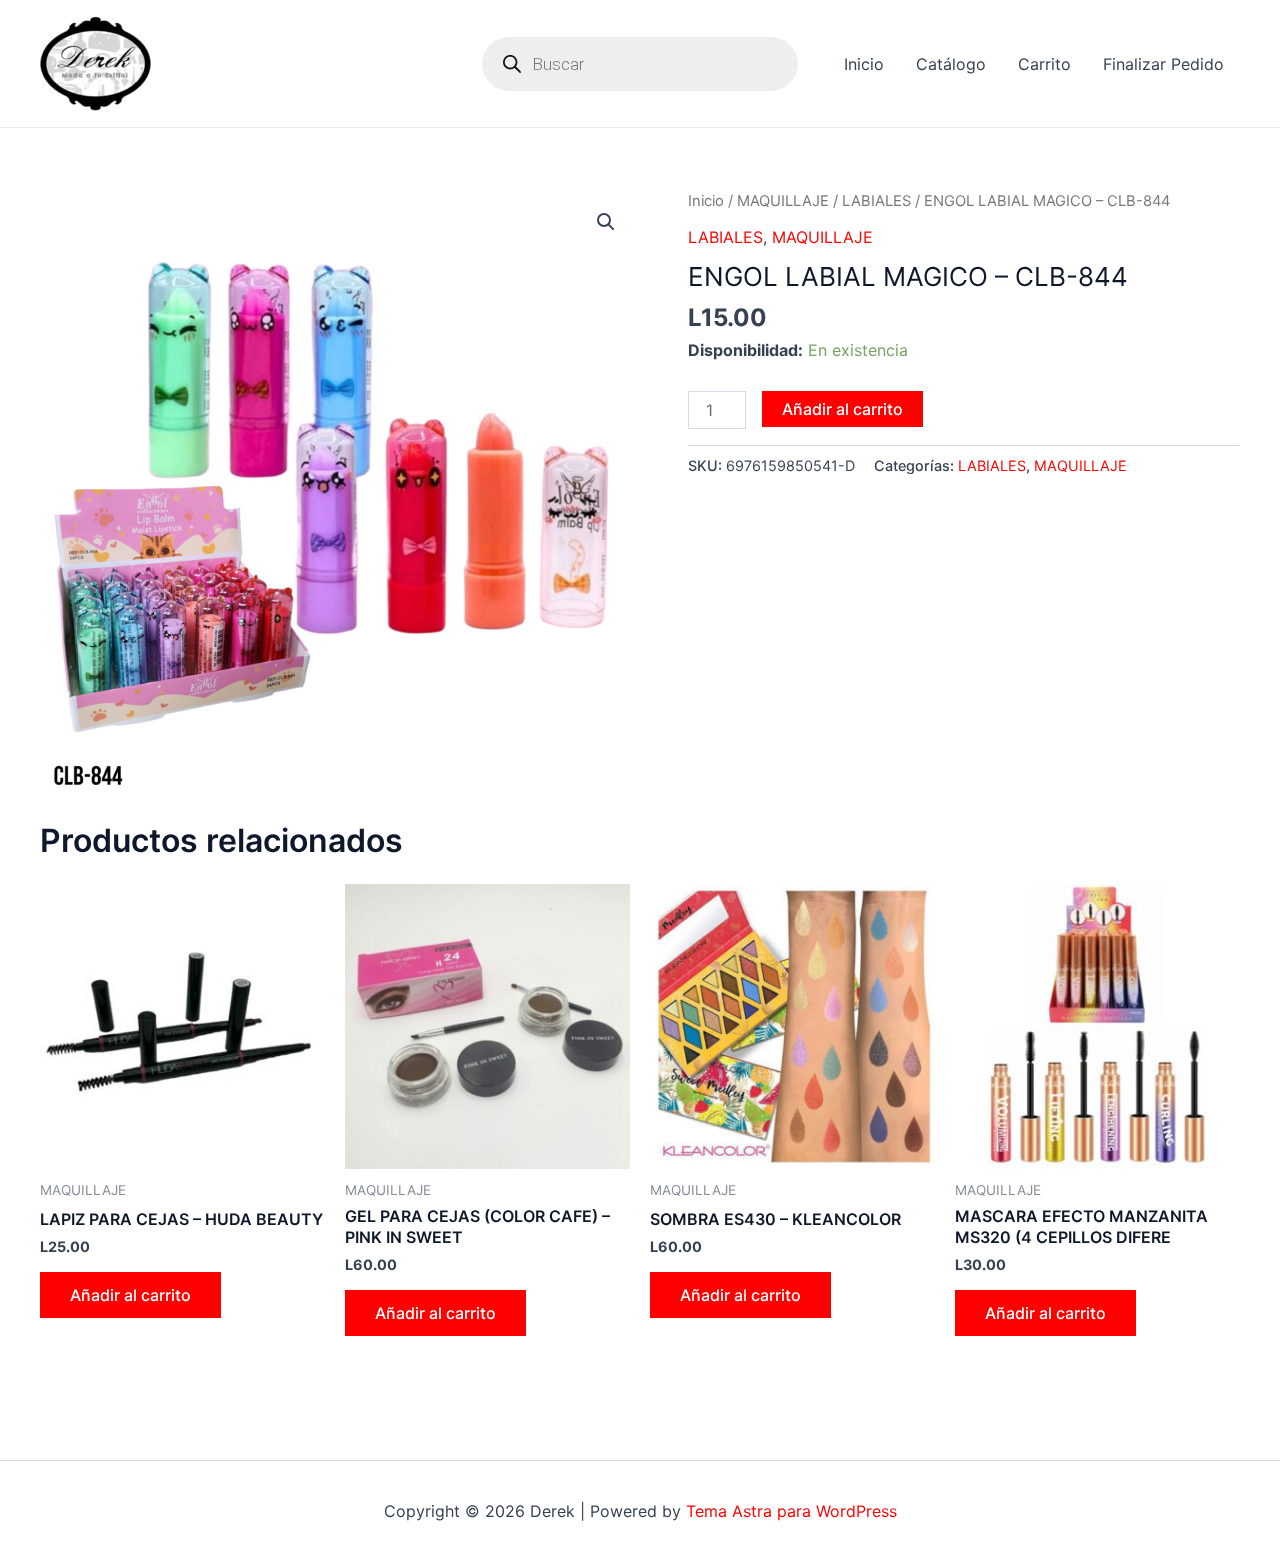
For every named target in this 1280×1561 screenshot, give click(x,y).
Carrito (1044, 64)
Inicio (864, 64)
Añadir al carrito (842, 409)
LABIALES (876, 201)
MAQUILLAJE (783, 201)
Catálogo (951, 64)
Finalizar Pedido (1163, 64)
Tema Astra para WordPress (791, 1511)
